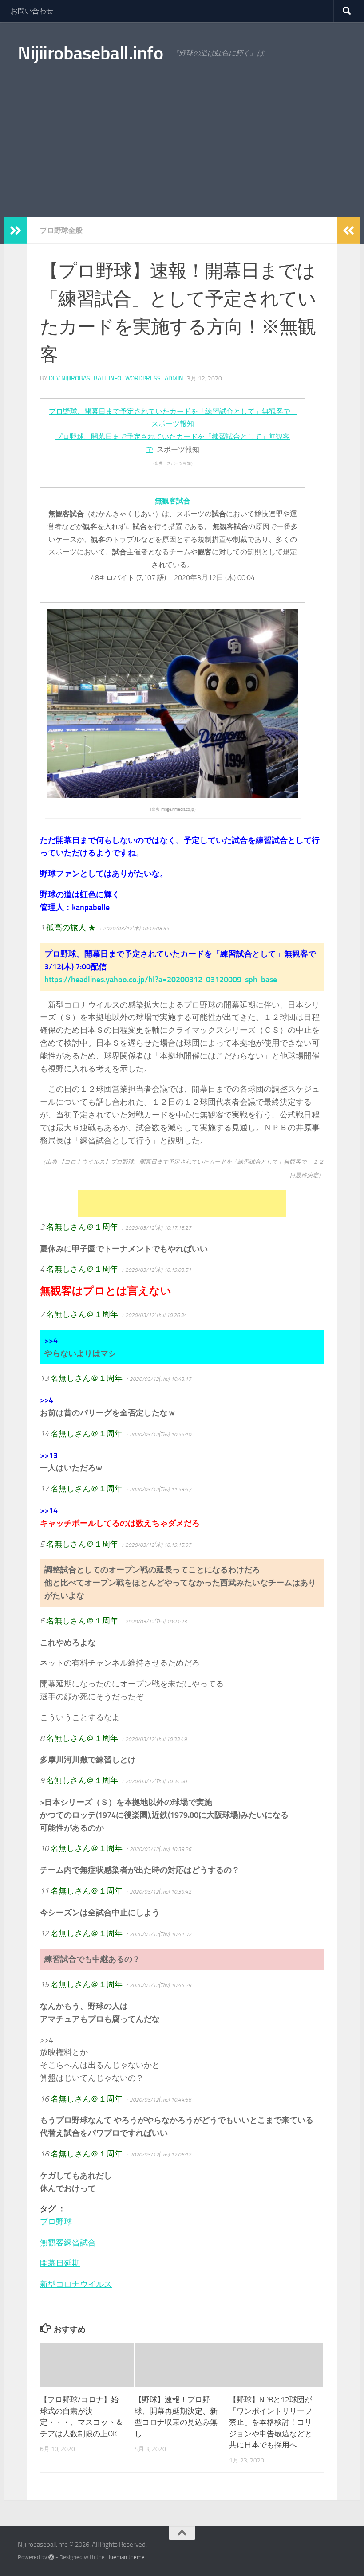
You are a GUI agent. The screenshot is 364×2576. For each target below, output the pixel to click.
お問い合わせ (32, 11)
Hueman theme (125, 2557)
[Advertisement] (182, 151)
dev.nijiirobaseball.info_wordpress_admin (116, 378)
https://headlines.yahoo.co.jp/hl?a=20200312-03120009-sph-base (161, 980)
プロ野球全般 (61, 230)
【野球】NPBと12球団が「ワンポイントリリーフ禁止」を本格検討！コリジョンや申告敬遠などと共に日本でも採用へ (271, 2422)
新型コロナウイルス (76, 2284)
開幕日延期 (60, 2263)
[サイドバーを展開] (16, 231)
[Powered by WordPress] (51, 2557)
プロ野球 (56, 2222)
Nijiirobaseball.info (90, 53)
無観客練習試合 (68, 2243)
